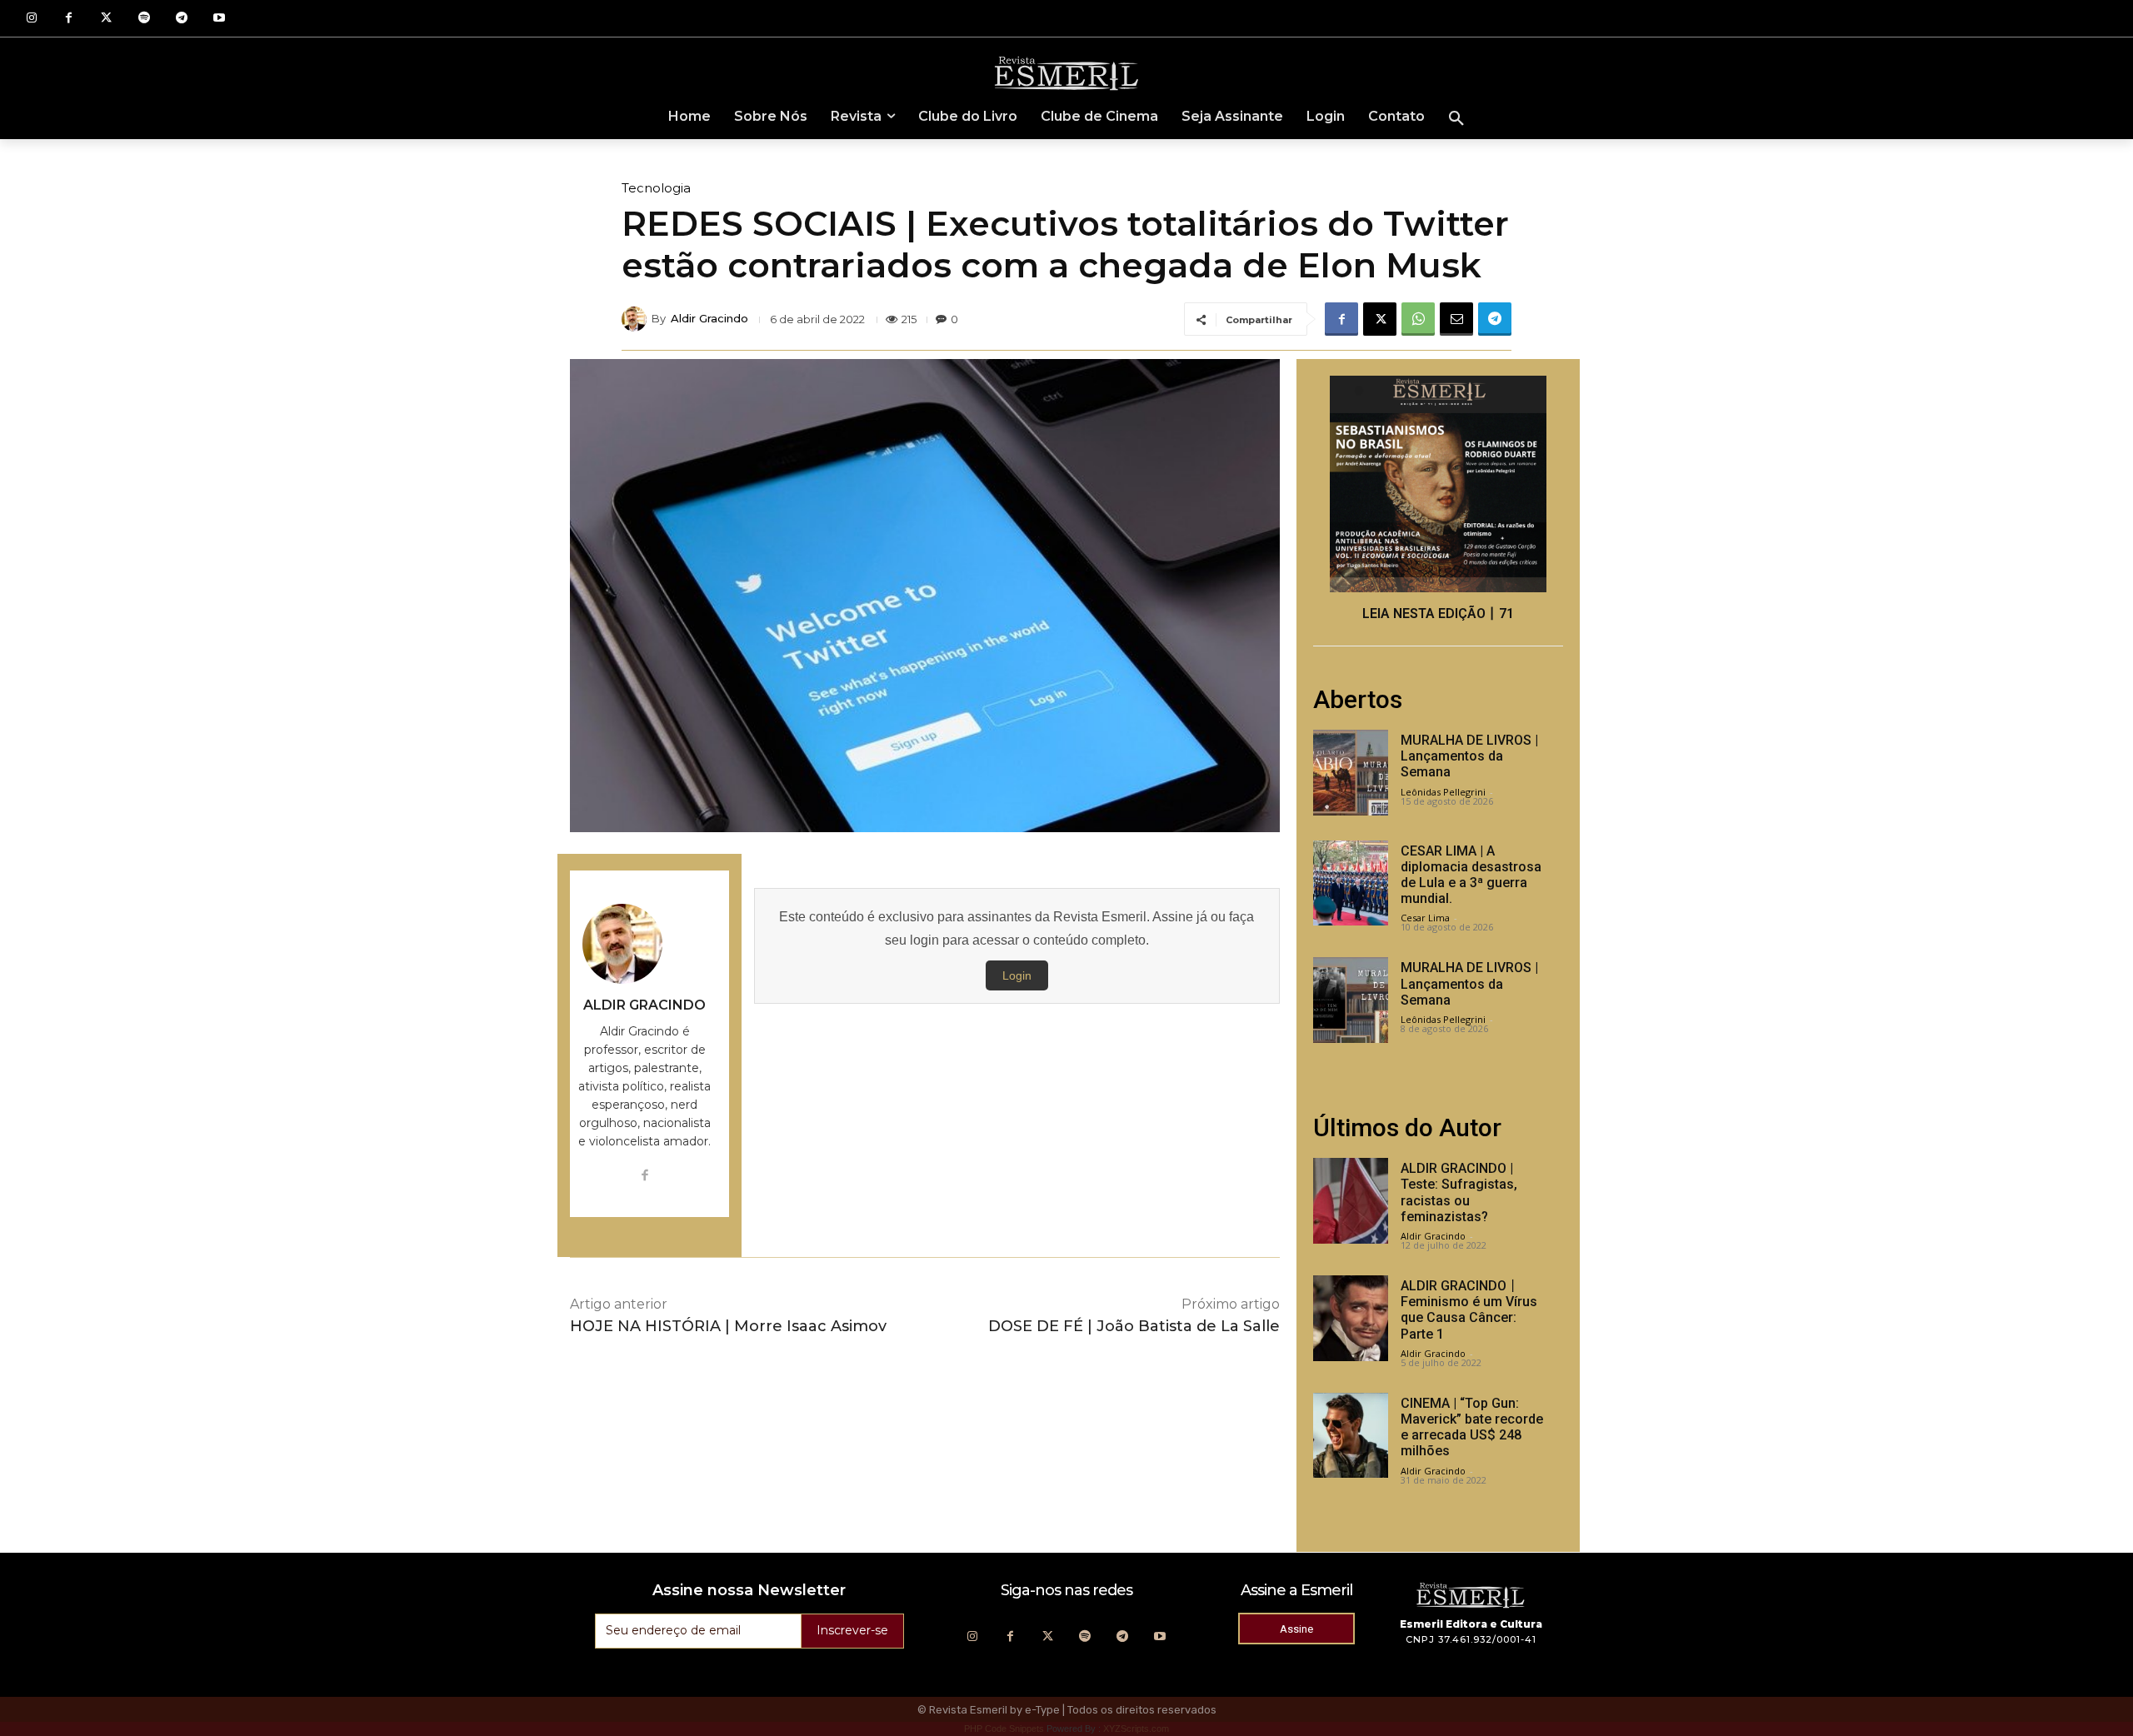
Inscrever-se (852, 1630)
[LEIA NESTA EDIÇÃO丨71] (1438, 484)
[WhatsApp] (1418, 319)
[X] (1380, 319)
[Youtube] (219, 19)
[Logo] (1066, 72)
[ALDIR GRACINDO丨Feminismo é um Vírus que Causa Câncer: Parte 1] (1351, 1318)
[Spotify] (144, 19)
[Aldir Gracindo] (637, 319)
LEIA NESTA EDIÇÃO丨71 (1438, 614)
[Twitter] (106, 19)
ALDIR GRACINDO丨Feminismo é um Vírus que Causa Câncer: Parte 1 (1469, 1310)
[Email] (1456, 319)
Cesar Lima (1425, 918)
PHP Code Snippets (1004, 1729)
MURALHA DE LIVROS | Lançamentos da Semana (1469, 756)
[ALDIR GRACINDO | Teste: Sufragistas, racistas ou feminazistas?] (1351, 1201)
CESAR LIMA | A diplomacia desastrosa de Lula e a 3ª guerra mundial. (1471, 875)
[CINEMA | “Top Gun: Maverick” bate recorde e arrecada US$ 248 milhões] (1351, 1436)
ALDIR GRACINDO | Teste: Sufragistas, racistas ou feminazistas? (1459, 1192)
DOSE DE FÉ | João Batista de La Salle (1134, 1326)
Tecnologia (656, 188)
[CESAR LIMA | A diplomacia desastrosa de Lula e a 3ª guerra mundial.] (1351, 883)
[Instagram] (31, 19)
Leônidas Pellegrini (1443, 792)
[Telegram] (181, 19)
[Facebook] (69, 19)
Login (1017, 975)
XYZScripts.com (1136, 1729)
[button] (1456, 119)
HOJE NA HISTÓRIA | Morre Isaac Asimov (728, 1326)
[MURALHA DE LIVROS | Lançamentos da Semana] (1351, 773)
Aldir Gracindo (709, 319)
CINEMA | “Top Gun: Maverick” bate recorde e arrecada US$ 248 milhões (1472, 1427)
